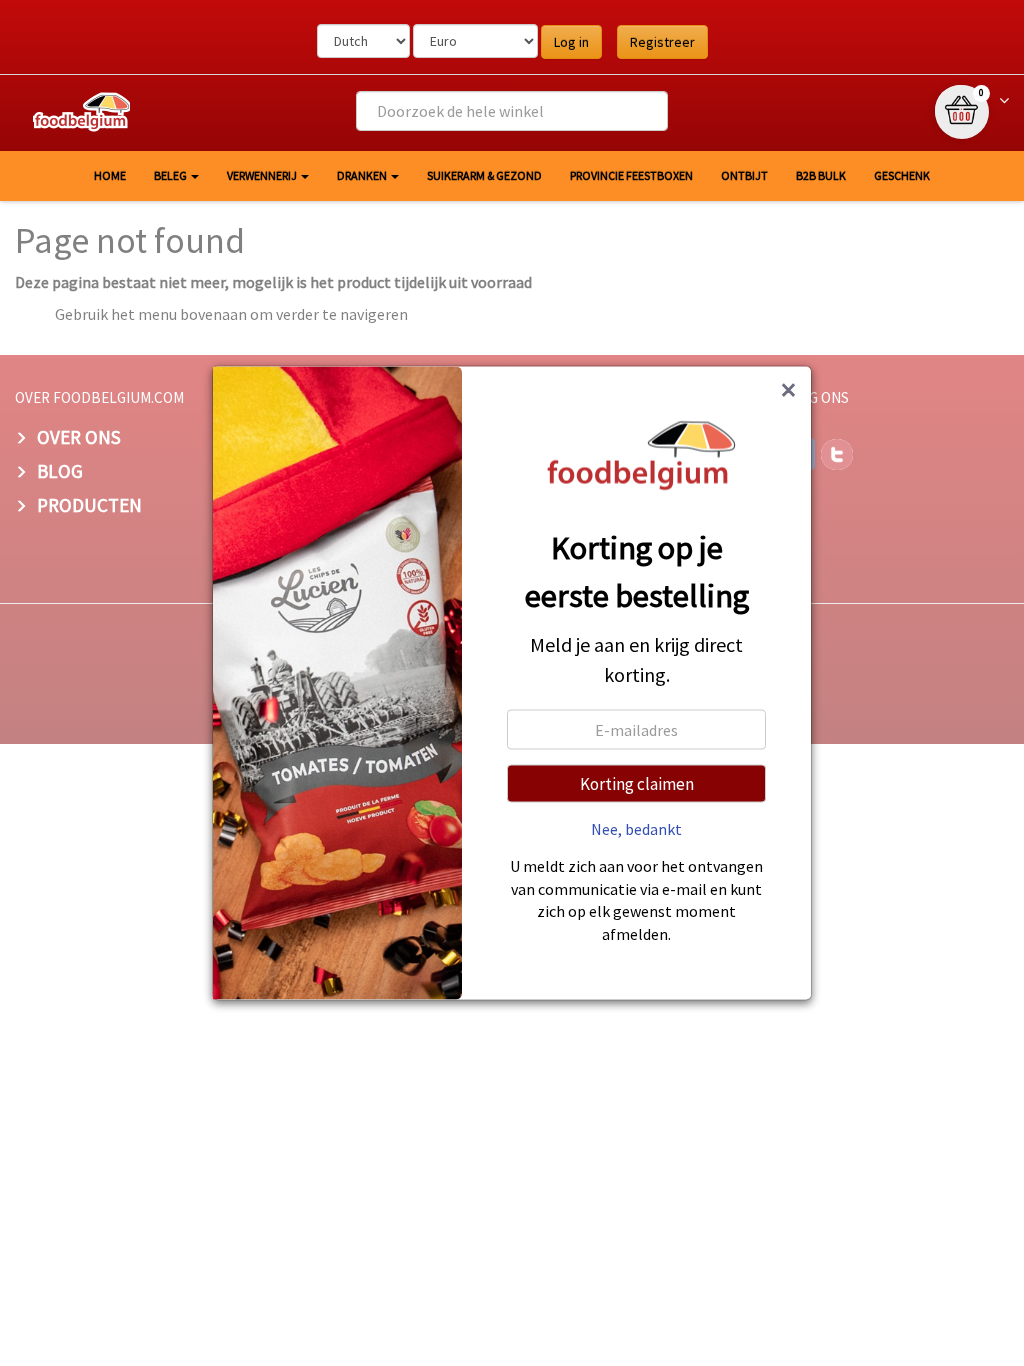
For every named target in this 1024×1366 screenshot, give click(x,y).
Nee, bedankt (636, 829)
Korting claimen (637, 784)
